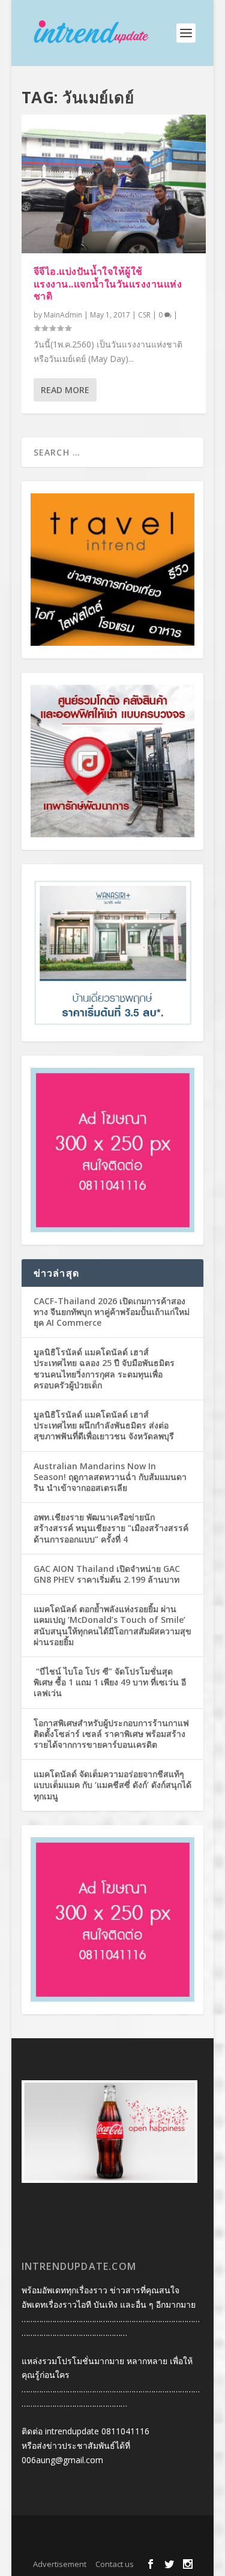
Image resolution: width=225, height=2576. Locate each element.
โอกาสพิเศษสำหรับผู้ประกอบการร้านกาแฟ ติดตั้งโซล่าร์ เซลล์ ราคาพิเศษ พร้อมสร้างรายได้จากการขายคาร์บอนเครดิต (111, 1734)
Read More (65, 390)
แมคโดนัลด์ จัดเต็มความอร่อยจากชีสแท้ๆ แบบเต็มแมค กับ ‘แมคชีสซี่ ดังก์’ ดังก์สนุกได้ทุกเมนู (112, 1785)
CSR (144, 315)
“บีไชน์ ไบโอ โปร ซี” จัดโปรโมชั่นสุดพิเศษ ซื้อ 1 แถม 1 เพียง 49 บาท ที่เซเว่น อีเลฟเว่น (110, 1682)
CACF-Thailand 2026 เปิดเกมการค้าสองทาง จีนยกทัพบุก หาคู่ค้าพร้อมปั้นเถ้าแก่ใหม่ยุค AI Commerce (112, 1312)
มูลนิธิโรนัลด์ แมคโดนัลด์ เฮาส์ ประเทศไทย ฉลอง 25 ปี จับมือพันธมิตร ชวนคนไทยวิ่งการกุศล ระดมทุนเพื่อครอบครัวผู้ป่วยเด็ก (104, 1368)
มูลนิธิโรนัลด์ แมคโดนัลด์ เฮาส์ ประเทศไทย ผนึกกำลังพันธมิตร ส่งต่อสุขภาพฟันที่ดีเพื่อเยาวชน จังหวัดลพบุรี (104, 1425)
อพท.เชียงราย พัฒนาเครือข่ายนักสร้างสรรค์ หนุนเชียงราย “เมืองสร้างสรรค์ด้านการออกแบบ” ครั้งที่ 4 (111, 1528)
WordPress (113, 2546)
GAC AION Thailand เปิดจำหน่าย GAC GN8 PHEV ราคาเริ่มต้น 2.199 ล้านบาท (107, 1574)
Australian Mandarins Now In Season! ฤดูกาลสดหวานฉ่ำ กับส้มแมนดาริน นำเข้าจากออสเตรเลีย (110, 1477)
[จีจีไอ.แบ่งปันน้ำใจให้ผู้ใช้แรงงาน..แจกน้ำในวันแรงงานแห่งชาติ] (114, 184)
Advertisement (60, 2564)
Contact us (115, 2564)
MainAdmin (63, 315)
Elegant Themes (110, 2532)
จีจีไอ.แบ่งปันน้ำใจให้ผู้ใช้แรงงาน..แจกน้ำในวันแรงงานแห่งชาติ (108, 284)
